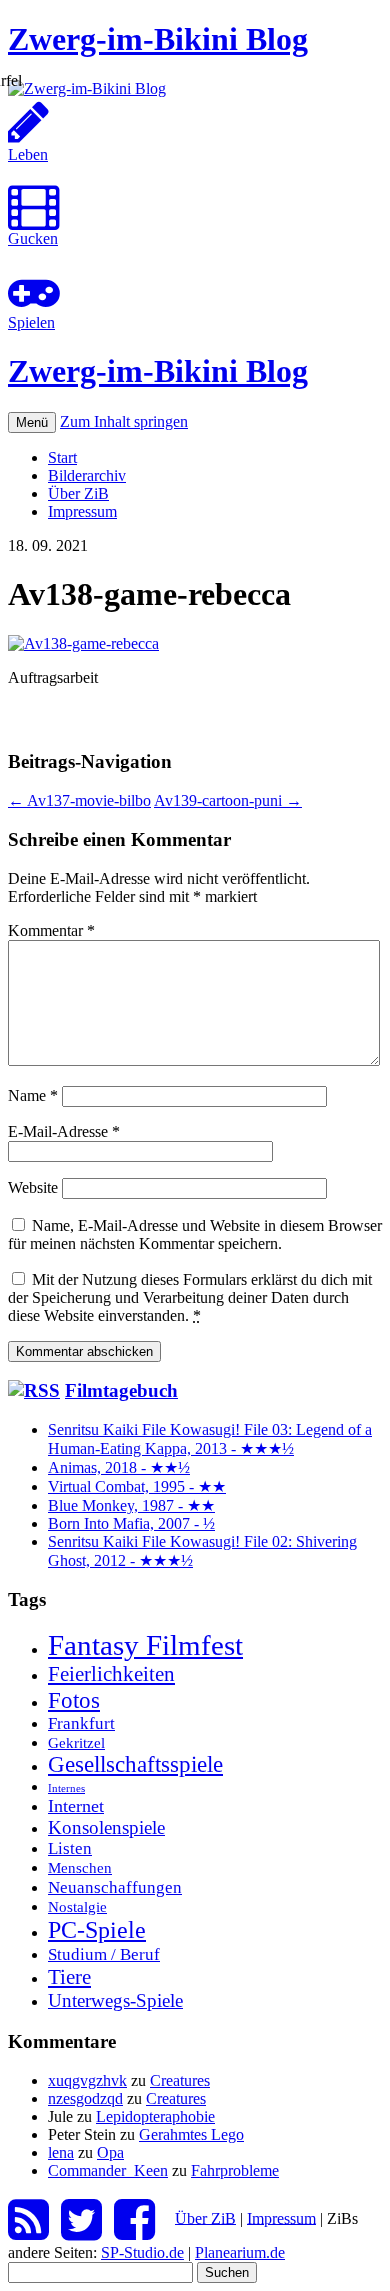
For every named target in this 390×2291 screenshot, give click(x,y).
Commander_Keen (108, 2170)
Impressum (82, 511)
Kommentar (51, 930)
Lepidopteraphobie (155, 2116)
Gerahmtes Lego (191, 2134)
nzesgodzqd (85, 2098)
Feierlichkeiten (111, 1674)
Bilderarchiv (87, 475)
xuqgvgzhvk (87, 2080)
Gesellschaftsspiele (135, 1764)
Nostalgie (77, 1906)
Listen (70, 1848)
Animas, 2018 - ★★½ (119, 1467)
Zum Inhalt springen (124, 421)
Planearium (240, 2252)
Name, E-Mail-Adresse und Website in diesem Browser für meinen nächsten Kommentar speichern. (195, 1234)
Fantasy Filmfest (145, 1645)
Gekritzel (76, 1742)
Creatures (180, 2080)
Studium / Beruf (104, 1954)
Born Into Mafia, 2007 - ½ (131, 1523)
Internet (76, 1806)
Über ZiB (78, 493)
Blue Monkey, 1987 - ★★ (131, 1505)
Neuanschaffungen (115, 1887)
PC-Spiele (97, 1929)
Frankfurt (81, 1723)
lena (61, 2152)
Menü (32, 422)
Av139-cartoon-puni (228, 800)
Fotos (74, 1700)
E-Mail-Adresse (64, 1131)
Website (33, 1187)
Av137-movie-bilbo (79, 800)
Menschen (80, 1867)
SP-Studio (142, 2252)
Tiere (69, 1977)
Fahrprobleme (235, 2170)
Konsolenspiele (106, 1827)
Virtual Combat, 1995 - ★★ (137, 1486)
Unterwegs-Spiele (115, 2000)
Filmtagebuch (121, 1390)
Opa (110, 2152)
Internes (66, 1788)
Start (62, 457)
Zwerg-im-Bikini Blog (158, 39)
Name (33, 1095)
